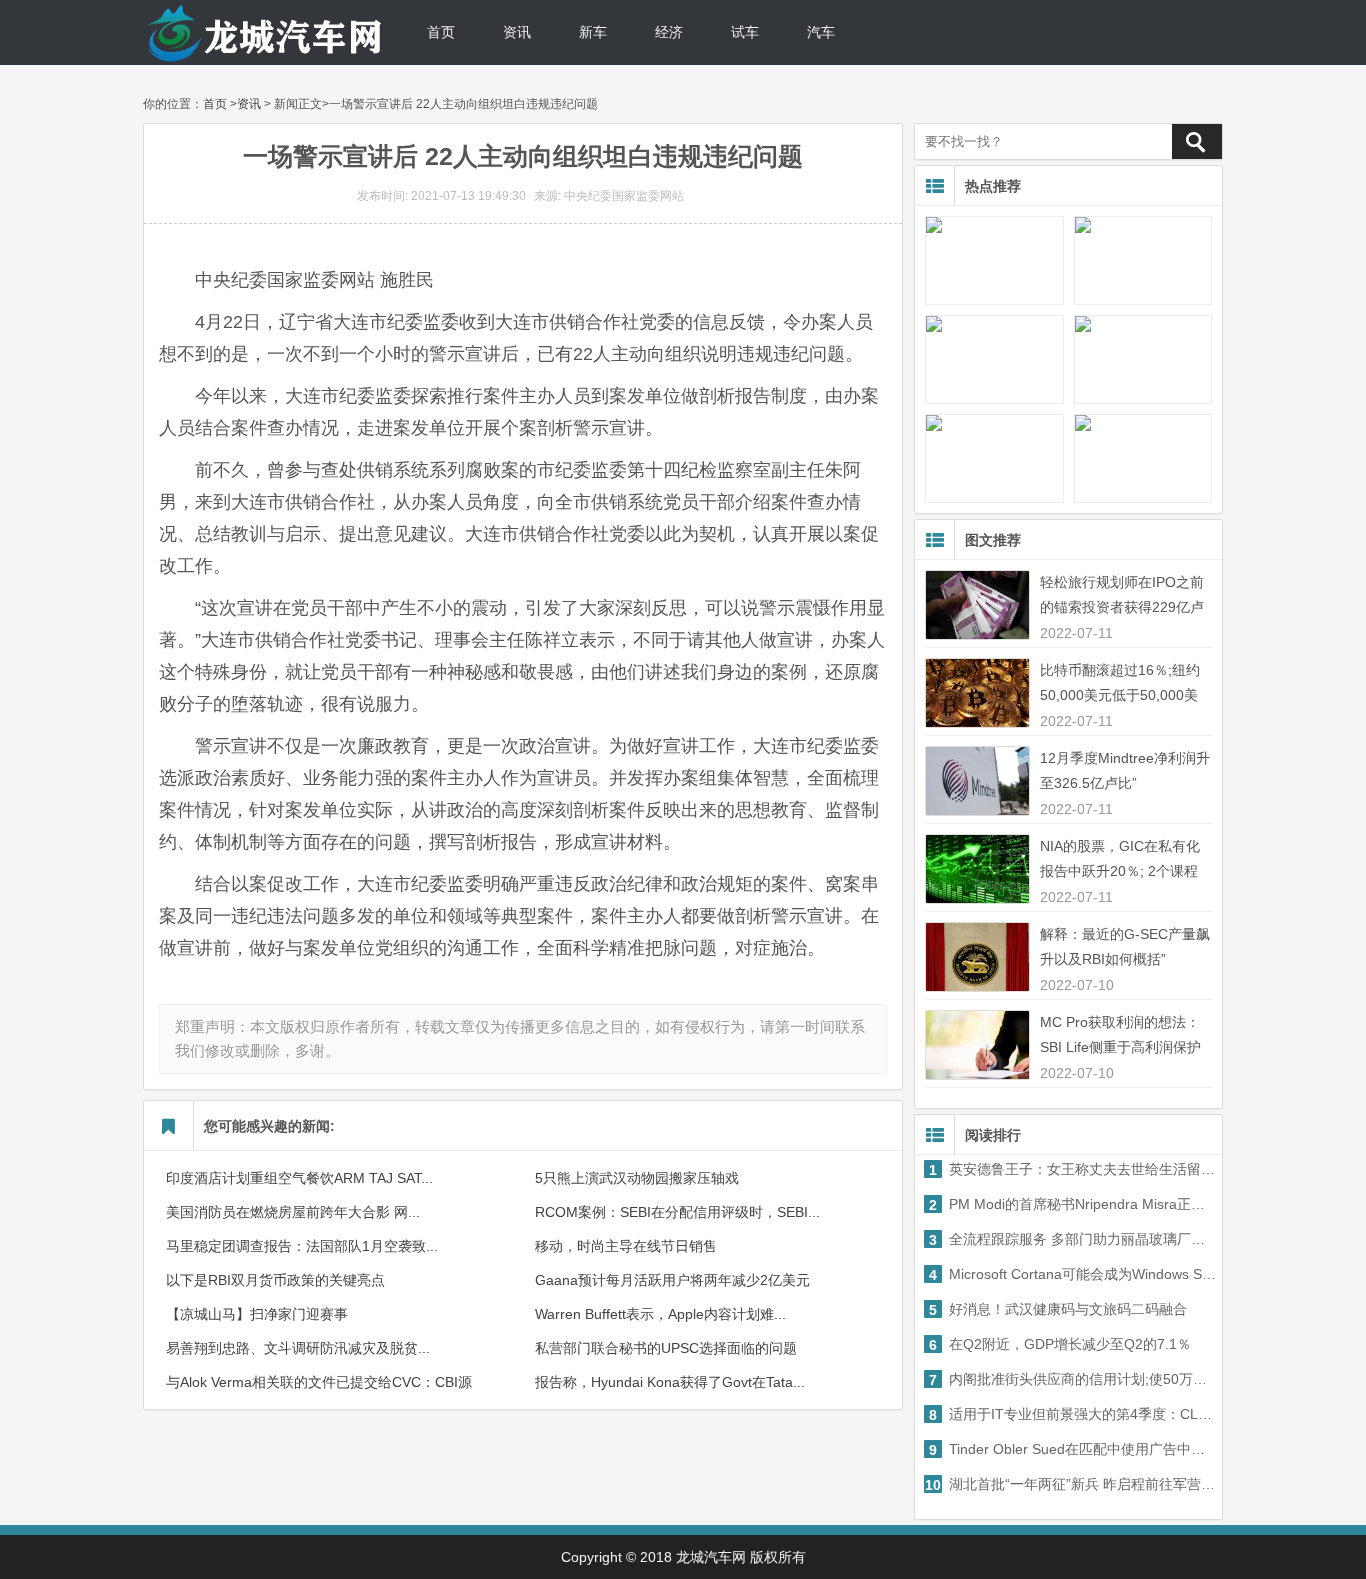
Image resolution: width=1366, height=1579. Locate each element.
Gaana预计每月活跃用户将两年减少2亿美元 (672, 1280)
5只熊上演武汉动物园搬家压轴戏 (637, 1178)
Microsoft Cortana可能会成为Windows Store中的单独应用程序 (1073, 1274)
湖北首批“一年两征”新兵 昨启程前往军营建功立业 (1071, 1484)
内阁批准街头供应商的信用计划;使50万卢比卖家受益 (1073, 1379)
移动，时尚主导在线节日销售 (626, 1246)
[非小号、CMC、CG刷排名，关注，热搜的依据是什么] (1143, 359)
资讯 (517, 32)
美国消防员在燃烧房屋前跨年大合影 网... (293, 1212)
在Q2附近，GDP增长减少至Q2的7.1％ (1060, 1344)
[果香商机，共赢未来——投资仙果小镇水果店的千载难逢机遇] (994, 260)
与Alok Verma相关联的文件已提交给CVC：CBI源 (319, 1382)
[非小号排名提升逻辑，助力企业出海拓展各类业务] (994, 359)
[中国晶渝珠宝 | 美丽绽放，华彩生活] (1143, 458)
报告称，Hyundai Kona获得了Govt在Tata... (670, 1382)
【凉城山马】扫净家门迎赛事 (257, 1314)
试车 (745, 32)
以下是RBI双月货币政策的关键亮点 (275, 1280)
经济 (669, 32)
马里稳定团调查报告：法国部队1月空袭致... (302, 1246)
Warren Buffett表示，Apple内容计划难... (660, 1314)
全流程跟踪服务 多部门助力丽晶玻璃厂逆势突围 (1073, 1239)
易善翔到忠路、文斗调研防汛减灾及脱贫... (298, 1348)
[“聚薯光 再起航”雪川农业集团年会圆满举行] (994, 458)
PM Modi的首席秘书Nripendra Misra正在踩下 (1073, 1204)
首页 (441, 32)
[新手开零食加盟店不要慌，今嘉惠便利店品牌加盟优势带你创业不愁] (1143, 260)
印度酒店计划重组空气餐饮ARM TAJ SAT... (299, 1178)
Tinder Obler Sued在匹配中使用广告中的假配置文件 (1073, 1449)
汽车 (821, 32)
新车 (593, 32)
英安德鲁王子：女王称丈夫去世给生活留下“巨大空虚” (1073, 1169)
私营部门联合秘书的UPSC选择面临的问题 (666, 1348)
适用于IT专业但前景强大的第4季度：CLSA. (1073, 1414)
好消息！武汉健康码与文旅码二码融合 (1058, 1309)
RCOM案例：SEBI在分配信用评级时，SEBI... (677, 1212)
